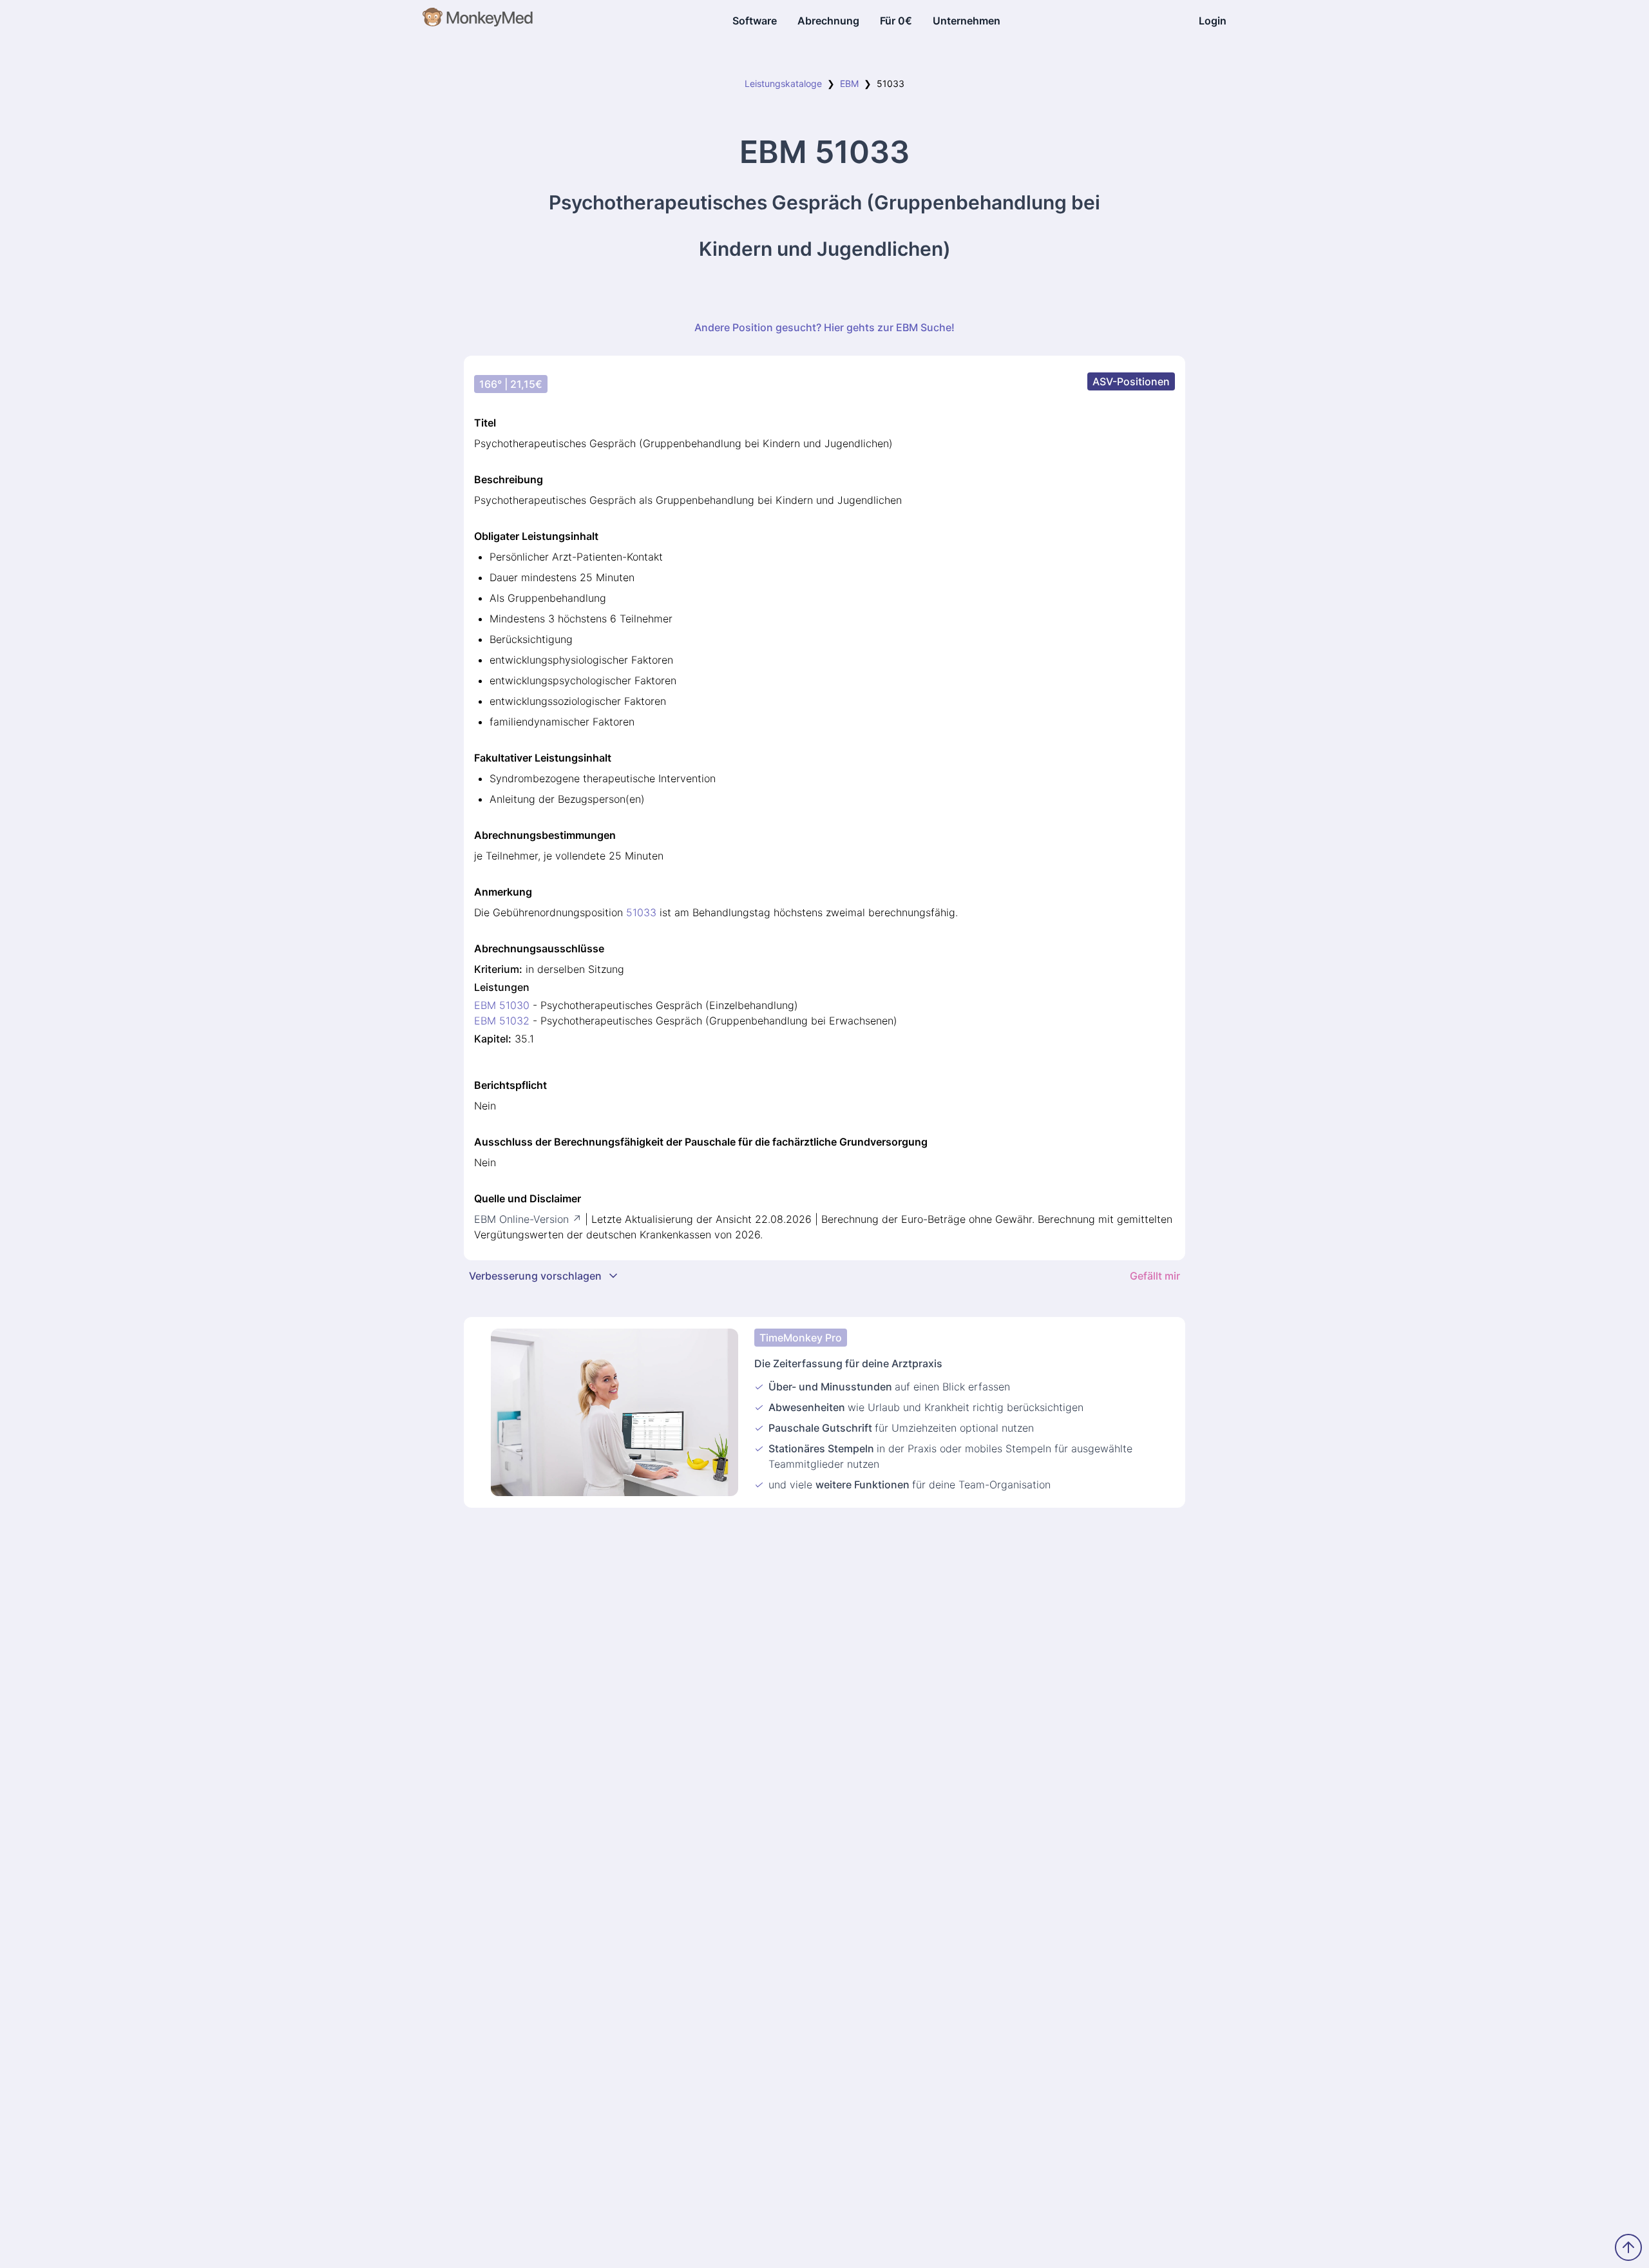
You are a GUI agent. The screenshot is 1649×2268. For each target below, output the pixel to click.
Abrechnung (828, 21)
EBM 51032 (502, 1021)
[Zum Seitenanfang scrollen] (1628, 2247)
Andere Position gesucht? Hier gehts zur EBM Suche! (824, 327)
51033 (641, 912)
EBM (849, 83)
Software (755, 21)
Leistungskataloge (783, 83)
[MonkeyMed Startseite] (478, 21)
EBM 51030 (502, 1005)
